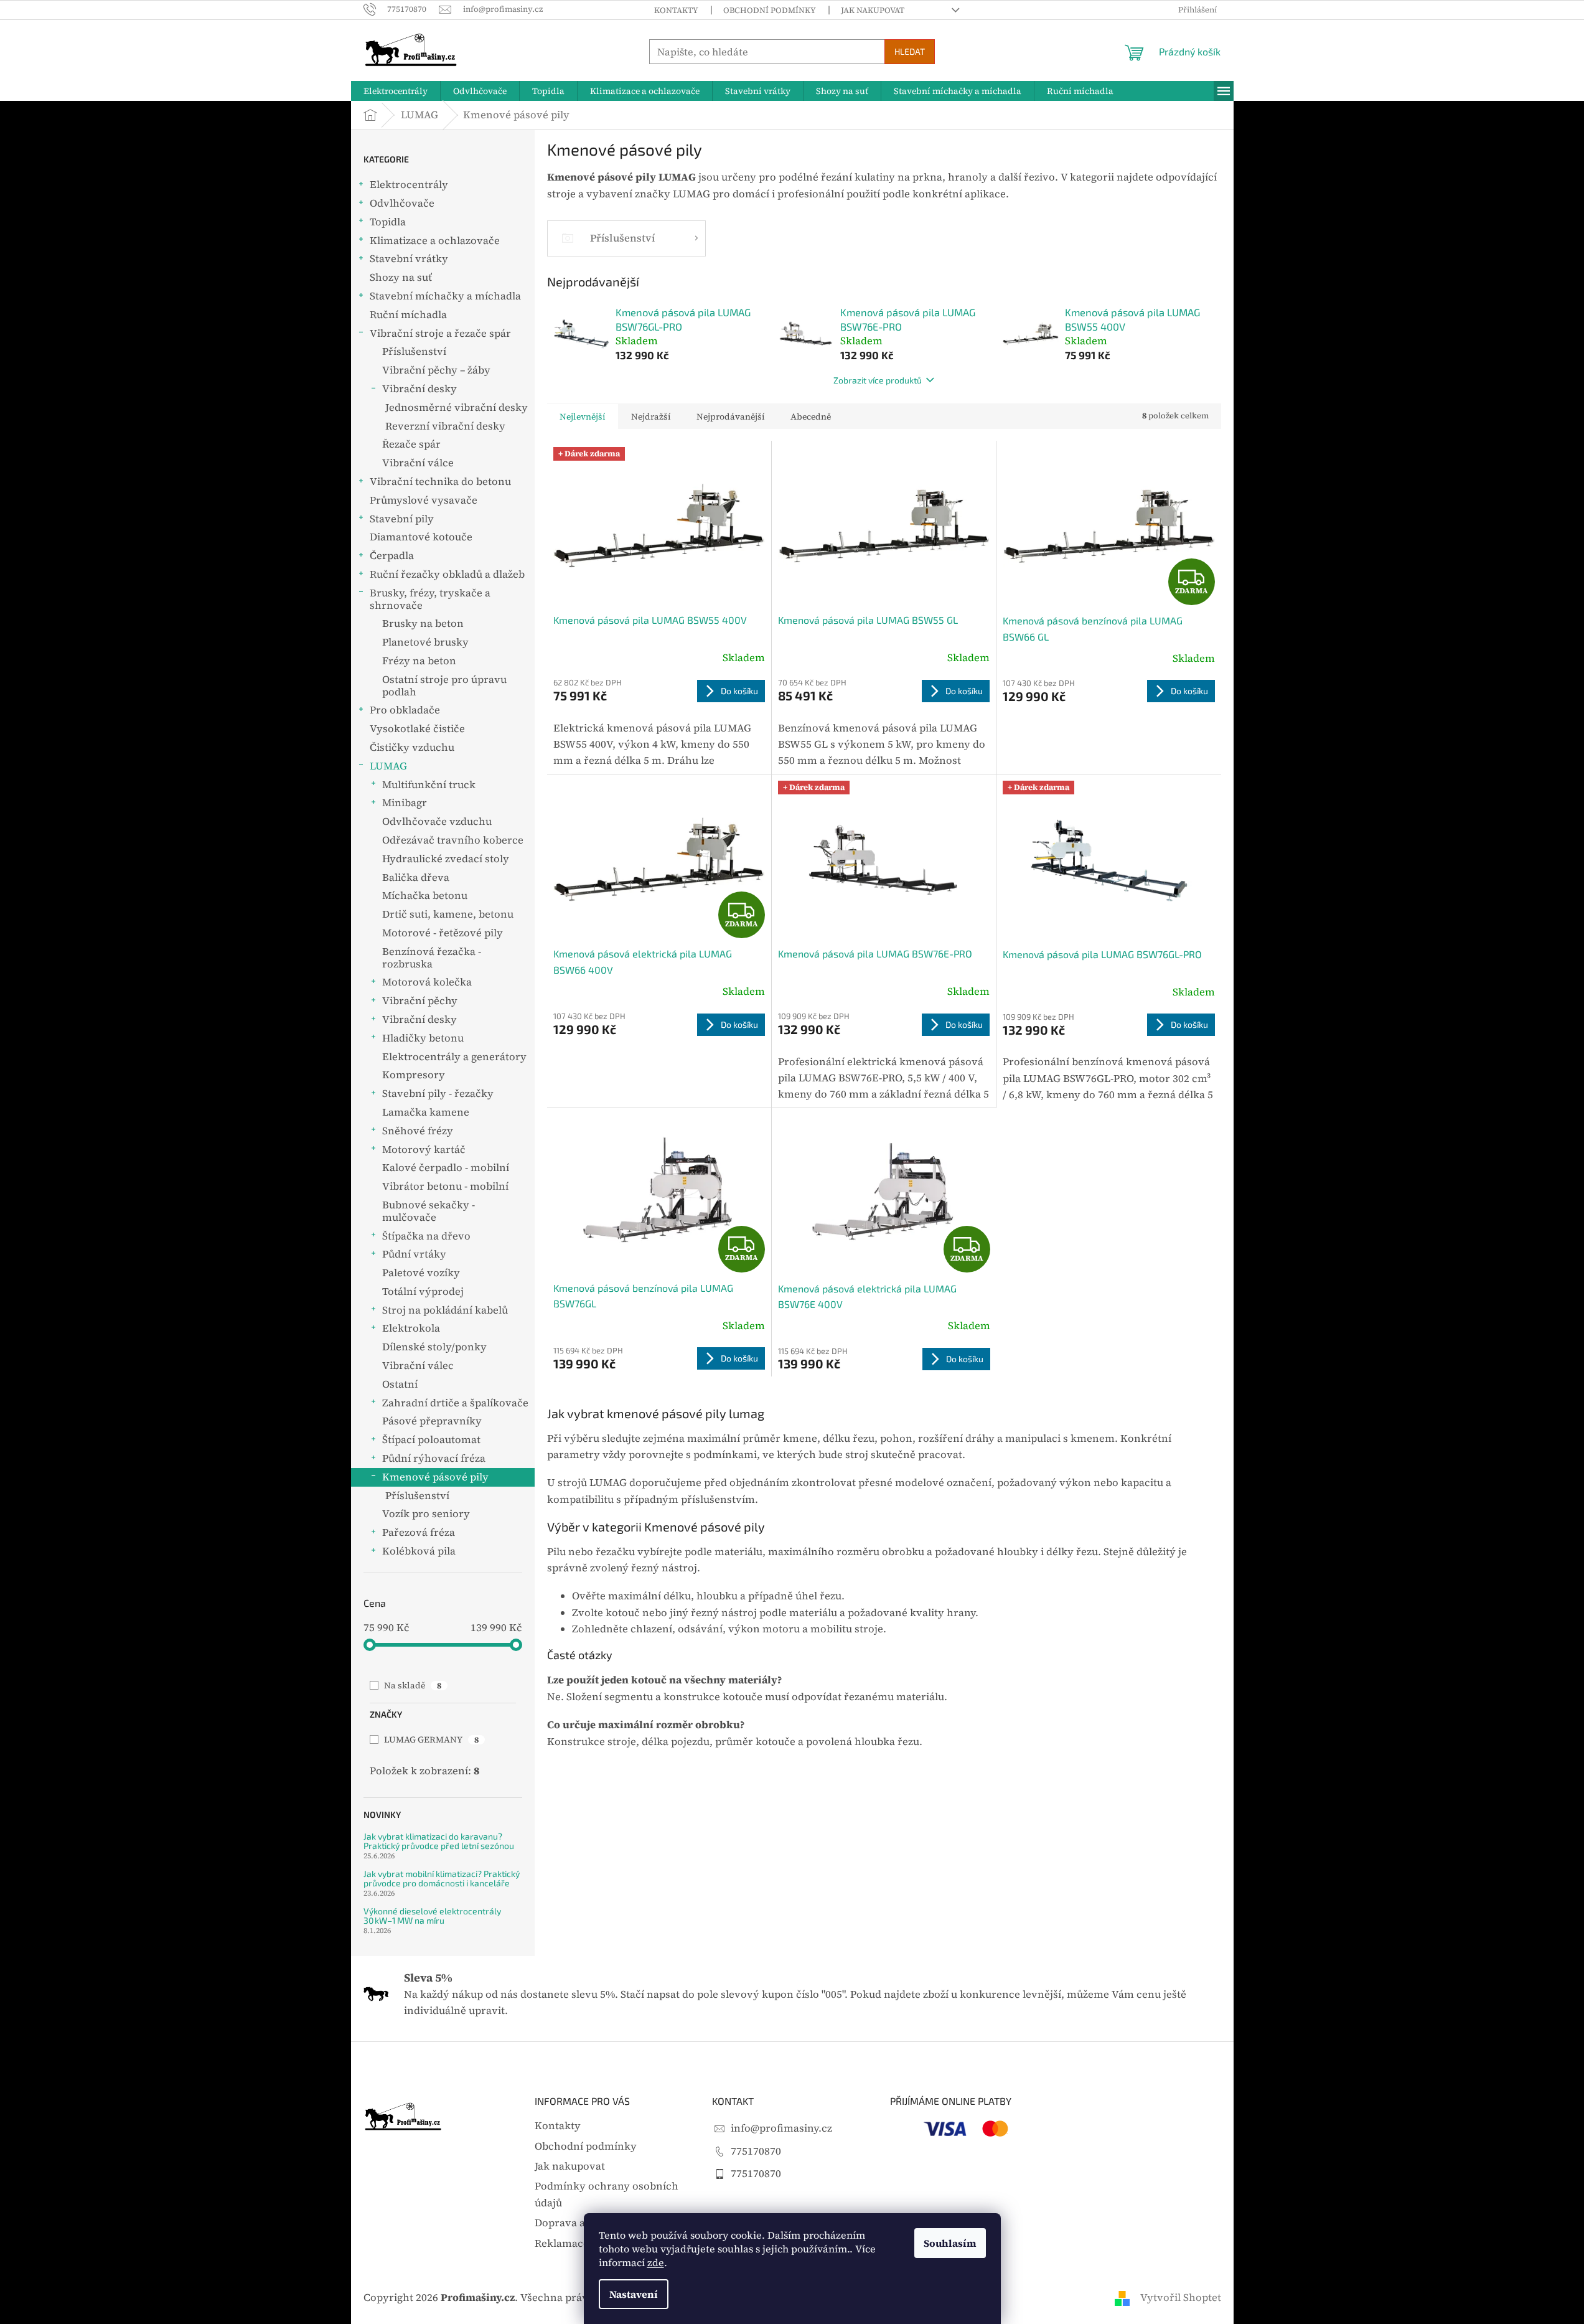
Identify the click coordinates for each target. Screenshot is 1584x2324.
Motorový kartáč (424, 1150)
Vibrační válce (418, 463)
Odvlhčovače (402, 203)
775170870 (756, 2151)
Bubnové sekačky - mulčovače (429, 1211)
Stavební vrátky (409, 259)
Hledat (910, 51)
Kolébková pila (419, 1551)
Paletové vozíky (421, 1273)
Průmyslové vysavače (424, 500)
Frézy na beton (419, 661)
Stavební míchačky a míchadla (445, 296)
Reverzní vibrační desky (445, 426)
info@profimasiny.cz (781, 2128)
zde (656, 2262)
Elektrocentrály (409, 185)
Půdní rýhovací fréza (434, 1458)
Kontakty (676, 10)
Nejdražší (651, 416)
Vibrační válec (418, 1366)
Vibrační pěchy (420, 1001)
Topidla (388, 222)
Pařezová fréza (419, 1532)
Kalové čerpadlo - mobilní (446, 1168)
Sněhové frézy (418, 1131)
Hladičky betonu (423, 1038)
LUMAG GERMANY (431, 1739)
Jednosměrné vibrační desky (457, 407)
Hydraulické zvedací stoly (446, 859)
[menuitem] (396, 91)
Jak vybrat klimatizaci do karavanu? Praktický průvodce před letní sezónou (439, 1841)
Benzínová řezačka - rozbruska (432, 958)
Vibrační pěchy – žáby (436, 370)
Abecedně (811, 416)
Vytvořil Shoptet (1181, 2298)
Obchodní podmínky (770, 10)
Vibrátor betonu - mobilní (445, 1186)
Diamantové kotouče (421, 537)
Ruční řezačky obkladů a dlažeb (447, 574)
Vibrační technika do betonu (440, 482)
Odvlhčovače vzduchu (437, 821)
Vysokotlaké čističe (417, 729)
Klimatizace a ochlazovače (435, 241)
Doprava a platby (577, 2223)
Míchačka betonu (425, 896)
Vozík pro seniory (426, 1514)
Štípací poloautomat (431, 1440)
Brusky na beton (423, 623)
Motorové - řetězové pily (443, 933)
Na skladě (413, 1685)
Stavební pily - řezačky (438, 1094)
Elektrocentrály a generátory (454, 1057)
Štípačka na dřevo (426, 1236)
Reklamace (562, 2243)
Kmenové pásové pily (435, 1477)
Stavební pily (402, 519)
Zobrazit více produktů (878, 380)
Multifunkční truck (429, 785)
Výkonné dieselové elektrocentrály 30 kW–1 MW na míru (432, 1916)
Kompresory (414, 1075)
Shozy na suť (401, 277)
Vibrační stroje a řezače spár (440, 333)
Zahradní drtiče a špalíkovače (455, 1403)
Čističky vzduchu (412, 747)
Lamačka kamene (426, 1112)
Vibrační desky (419, 389)
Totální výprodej (423, 1291)
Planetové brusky (425, 642)
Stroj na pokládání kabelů (445, 1310)
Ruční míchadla (408, 315)
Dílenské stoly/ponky (434, 1347)
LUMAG (388, 766)
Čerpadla (392, 556)
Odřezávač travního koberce (453, 840)
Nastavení (634, 2294)
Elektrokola (411, 1328)
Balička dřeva (416, 877)
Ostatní (400, 1384)
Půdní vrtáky (414, 1254)
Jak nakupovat (873, 10)
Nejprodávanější (731, 416)
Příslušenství (414, 351)
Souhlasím (950, 2243)
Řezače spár (411, 444)
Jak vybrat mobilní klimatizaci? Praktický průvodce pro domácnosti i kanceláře (442, 1879)
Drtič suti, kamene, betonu (448, 914)
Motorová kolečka (427, 982)
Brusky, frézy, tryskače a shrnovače (430, 599)
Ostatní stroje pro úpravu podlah (444, 686)
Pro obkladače (405, 710)
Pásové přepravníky (432, 1421)
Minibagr (405, 803)
